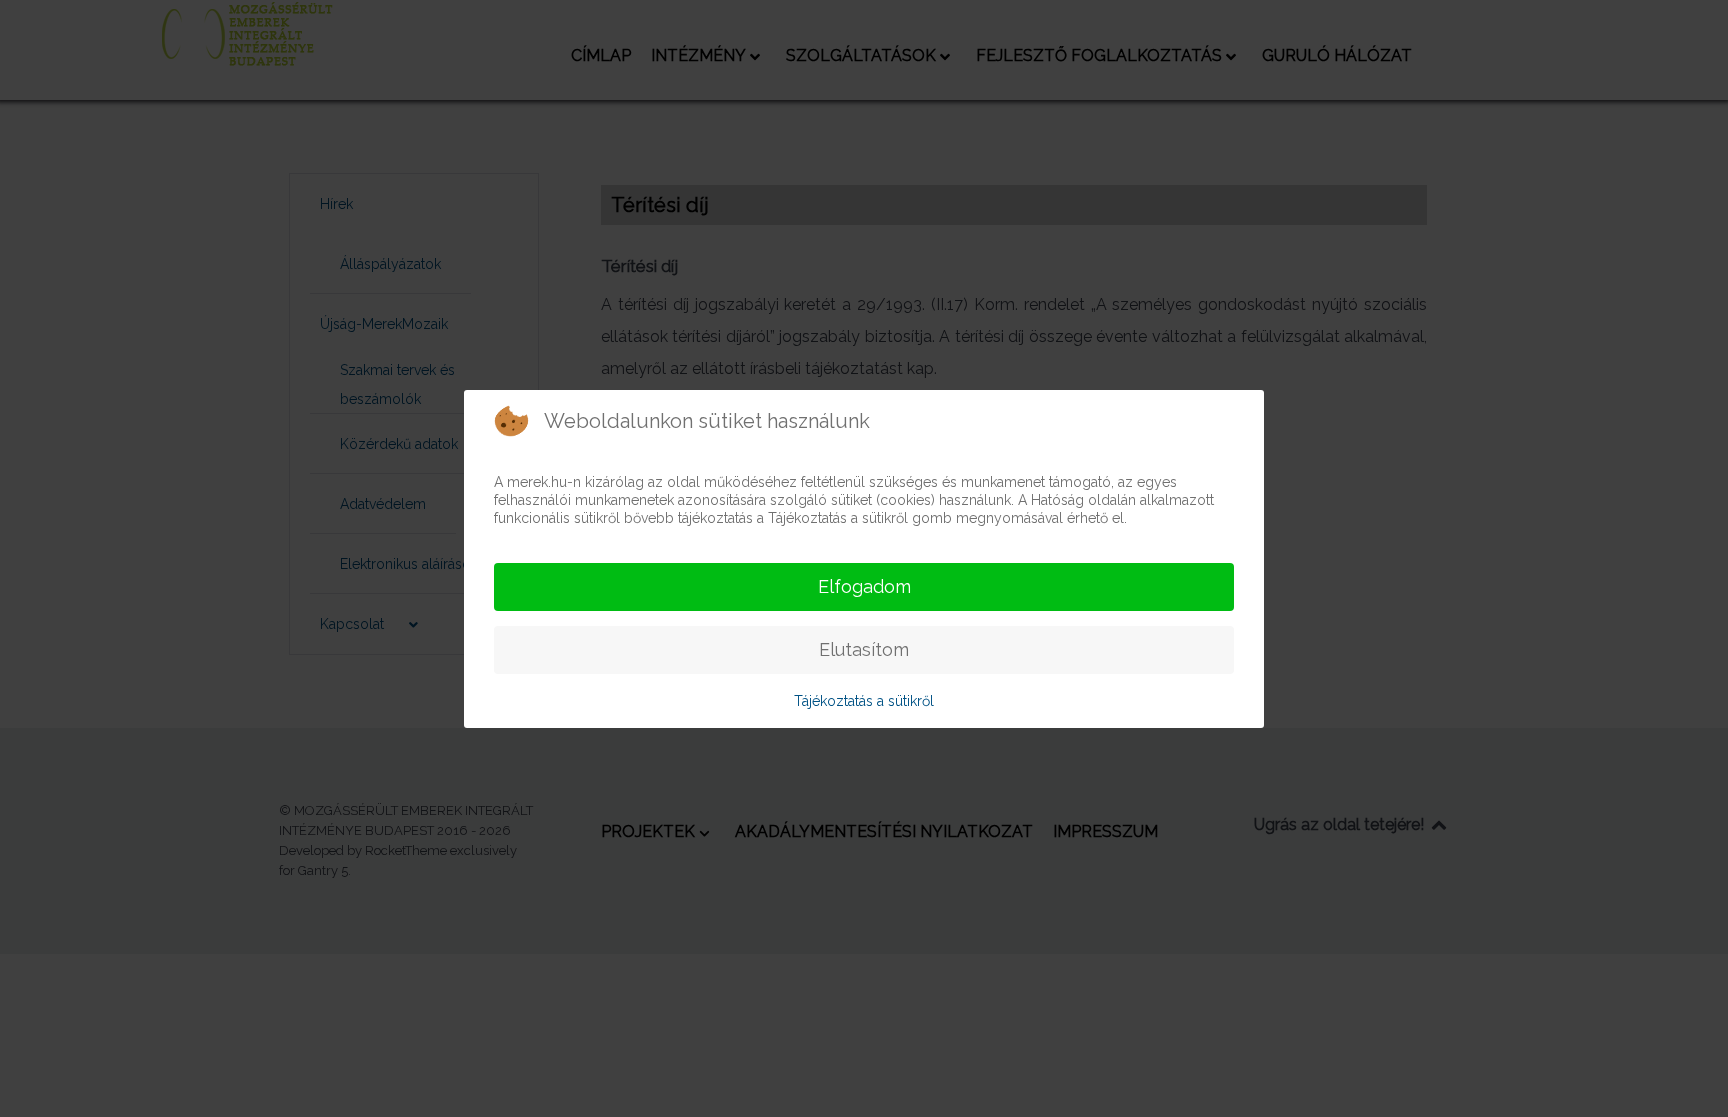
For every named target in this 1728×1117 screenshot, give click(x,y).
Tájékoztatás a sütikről (864, 701)
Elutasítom (864, 649)
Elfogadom (864, 586)
